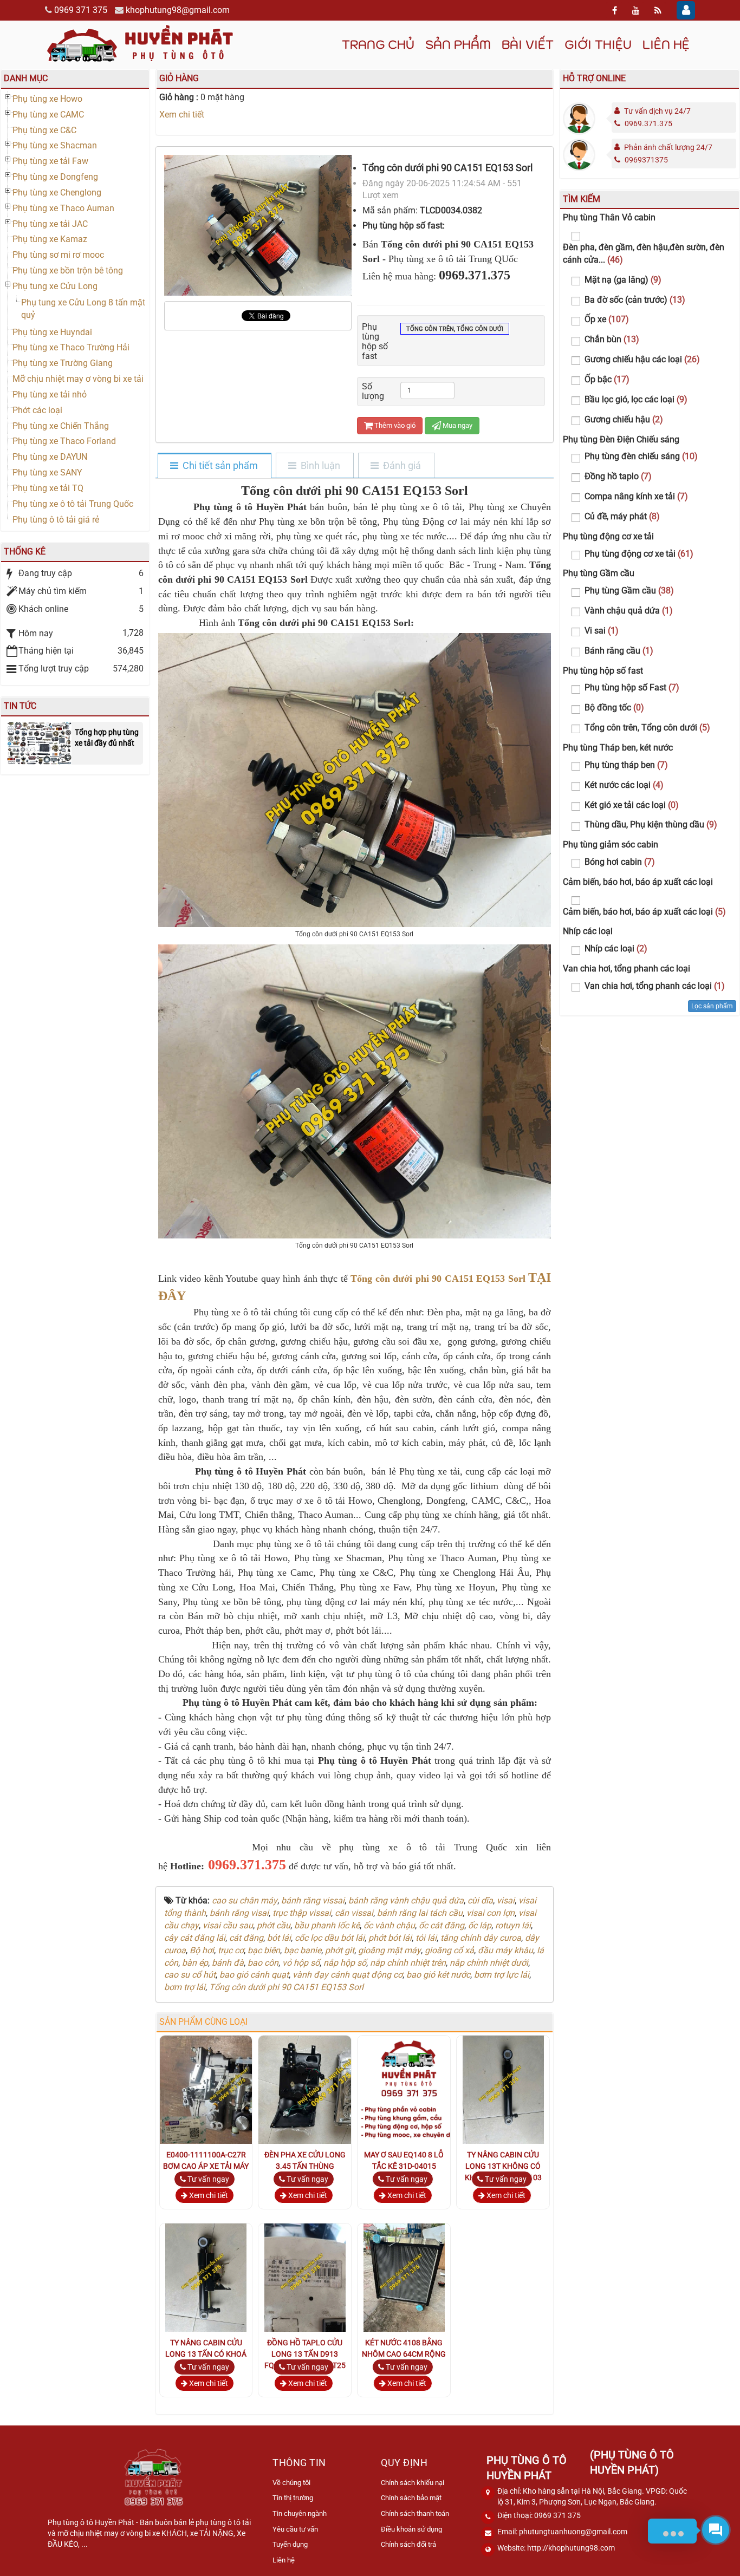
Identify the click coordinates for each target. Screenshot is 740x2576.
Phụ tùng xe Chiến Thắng (61, 426)
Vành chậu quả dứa (629, 611)
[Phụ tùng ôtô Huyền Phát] (140, 43)
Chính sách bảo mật (411, 2498)
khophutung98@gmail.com (178, 10)
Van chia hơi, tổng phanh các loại (655, 986)
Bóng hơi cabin (620, 862)
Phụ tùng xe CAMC (48, 115)
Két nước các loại (624, 785)
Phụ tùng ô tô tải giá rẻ (56, 520)
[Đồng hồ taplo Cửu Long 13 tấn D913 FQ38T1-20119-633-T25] (305, 2277)
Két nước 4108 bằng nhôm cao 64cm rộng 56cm (404, 2354)
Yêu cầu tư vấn (295, 2529)
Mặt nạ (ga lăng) (623, 280)
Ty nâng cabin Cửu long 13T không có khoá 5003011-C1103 (503, 2166)
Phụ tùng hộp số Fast (632, 687)
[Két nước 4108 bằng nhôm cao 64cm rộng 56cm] (404, 2277)
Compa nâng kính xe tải (636, 496)
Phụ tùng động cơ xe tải (639, 554)
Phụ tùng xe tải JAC (50, 224)
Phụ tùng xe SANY (47, 472)
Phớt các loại (37, 410)
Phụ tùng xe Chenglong (57, 193)
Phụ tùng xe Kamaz (50, 239)
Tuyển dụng (290, 2544)
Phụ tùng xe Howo (47, 99)
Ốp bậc (607, 379)
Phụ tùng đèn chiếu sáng (641, 456)
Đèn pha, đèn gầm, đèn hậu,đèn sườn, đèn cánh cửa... (644, 253)
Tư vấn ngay (207, 2179)
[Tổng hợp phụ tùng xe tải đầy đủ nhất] (39, 743)
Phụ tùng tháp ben (626, 765)
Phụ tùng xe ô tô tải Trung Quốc (73, 504)
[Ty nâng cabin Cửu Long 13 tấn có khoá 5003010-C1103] (206, 2277)
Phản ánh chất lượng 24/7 (668, 147)
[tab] (214, 466)
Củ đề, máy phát (622, 516)
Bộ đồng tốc (614, 707)
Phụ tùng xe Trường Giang (63, 363)
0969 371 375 (81, 10)
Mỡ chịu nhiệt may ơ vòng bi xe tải (78, 379)
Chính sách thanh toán (415, 2513)
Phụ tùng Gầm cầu (629, 591)
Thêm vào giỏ (394, 425)
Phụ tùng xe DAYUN (50, 457)
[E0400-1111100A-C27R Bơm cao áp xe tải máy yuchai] (232, 2089)
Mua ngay (457, 425)
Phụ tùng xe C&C (44, 130)
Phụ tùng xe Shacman (55, 145)
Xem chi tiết (182, 115)
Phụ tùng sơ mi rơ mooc (58, 255)
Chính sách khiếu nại (413, 2483)
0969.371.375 (648, 123)
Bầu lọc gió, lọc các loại (636, 399)
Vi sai (602, 631)
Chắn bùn (612, 339)
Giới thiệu (598, 44)
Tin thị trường (293, 2498)
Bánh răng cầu (619, 651)
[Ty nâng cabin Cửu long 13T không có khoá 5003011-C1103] (503, 2089)
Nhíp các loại (616, 948)
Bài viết (528, 44)
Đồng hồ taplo (618, 476)
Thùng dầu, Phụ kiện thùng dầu (651, 824)
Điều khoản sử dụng (411, 2529)
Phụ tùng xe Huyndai (52, 332)
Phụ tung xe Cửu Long (55, 286)
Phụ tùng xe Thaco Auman (63, 208)
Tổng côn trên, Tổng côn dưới (455, 329)
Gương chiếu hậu (624, 419)
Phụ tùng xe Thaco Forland (64, 441)
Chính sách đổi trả (408, 2544)
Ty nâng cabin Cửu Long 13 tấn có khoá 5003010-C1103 (206, 2354)
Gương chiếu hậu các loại (642, 359)
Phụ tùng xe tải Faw (50, 161)
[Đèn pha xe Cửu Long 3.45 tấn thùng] (331, 2089)
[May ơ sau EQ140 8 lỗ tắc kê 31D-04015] (412, 2089)
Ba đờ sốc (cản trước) (635, 300)
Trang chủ (378, 44)
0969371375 (646, 160)
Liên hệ (666, 44)
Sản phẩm (458, 44)
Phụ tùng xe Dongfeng (55, 177)
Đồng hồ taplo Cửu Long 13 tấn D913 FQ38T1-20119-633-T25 (305, 2354)
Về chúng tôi (291, 2483)
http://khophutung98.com (571, 2548)
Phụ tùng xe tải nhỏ (50, 394)
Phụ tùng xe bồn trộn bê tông (68, 270)
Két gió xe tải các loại (632, 805)
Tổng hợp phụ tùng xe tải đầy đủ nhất (107, 738)
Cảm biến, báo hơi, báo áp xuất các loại (644, 912)
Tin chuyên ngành (300, 2513)
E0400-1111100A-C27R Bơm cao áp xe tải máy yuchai (206, 2166)
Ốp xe (607, 319)
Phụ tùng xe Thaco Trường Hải (71, 347)
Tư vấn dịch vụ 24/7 (657, 111)
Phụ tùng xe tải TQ (48, 488)
